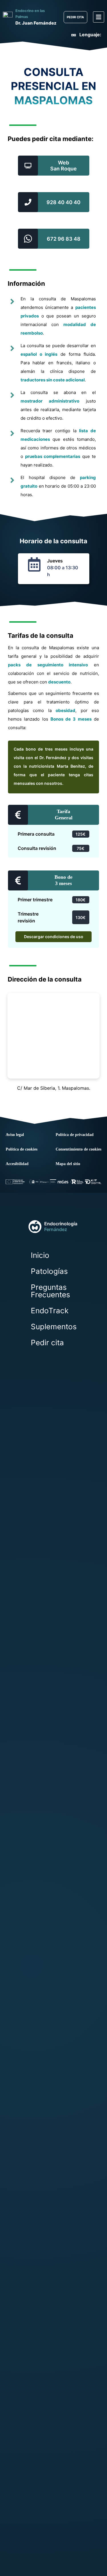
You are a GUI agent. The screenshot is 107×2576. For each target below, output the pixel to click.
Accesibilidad (17, 1164)
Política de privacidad (75, 1135)
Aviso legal (15, 1135)
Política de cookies (22, 1149)
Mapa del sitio (68, 1164)
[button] (99, 17)
